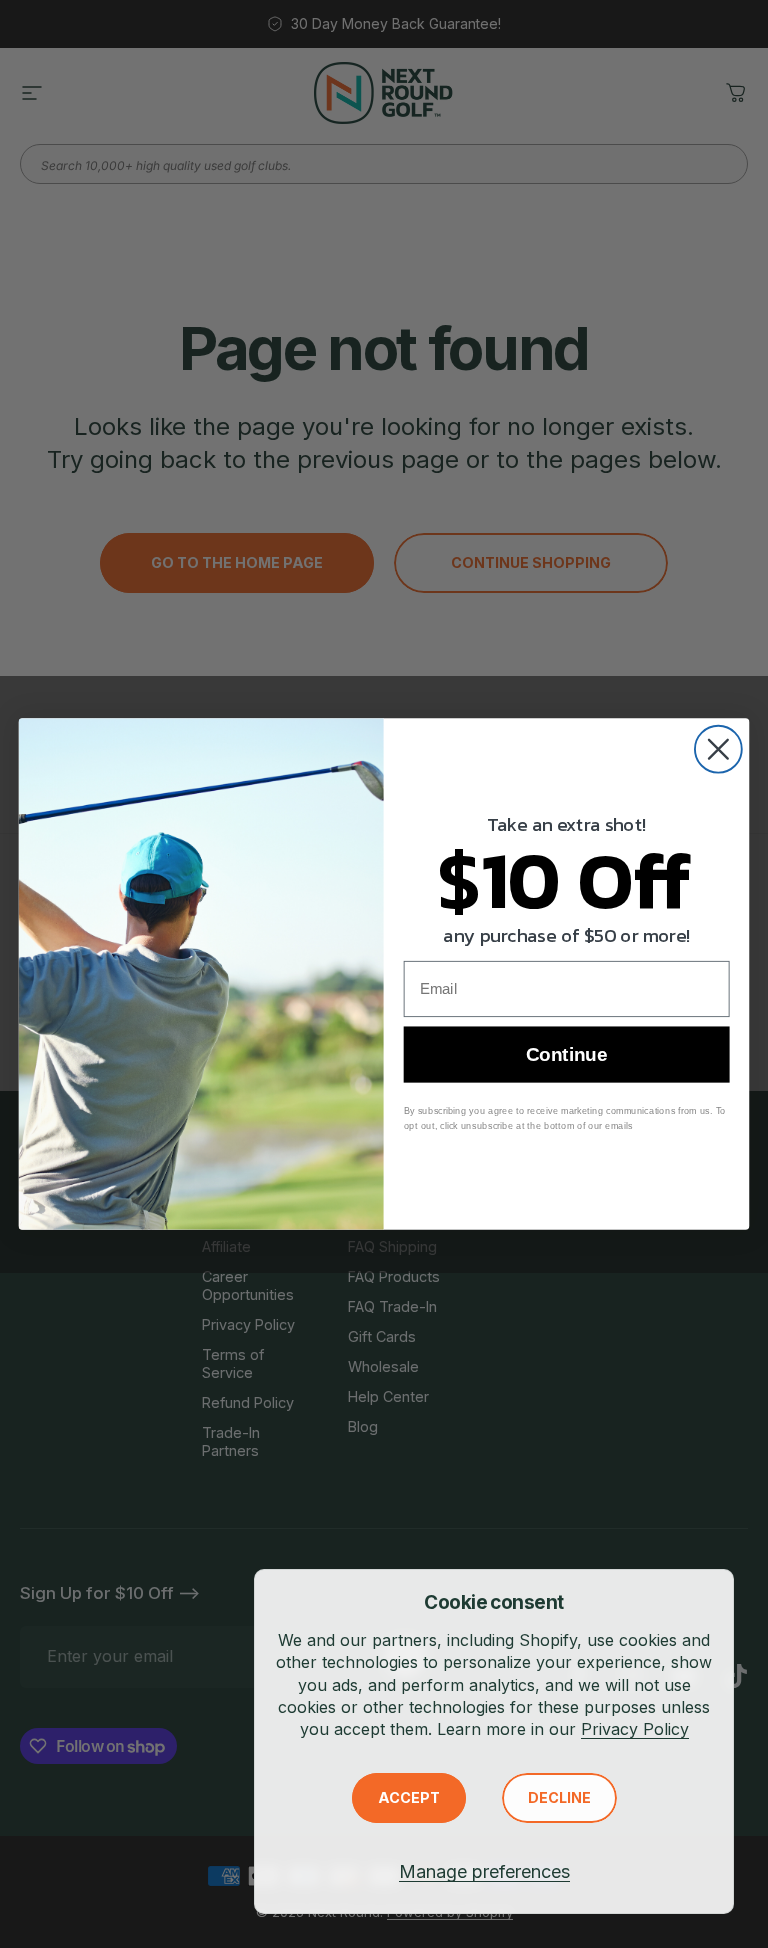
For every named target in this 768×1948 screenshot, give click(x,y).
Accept (409, 1797)
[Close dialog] (718, 749)
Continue (566, 1054)
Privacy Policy (635, 1729)
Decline (559, 1797)
